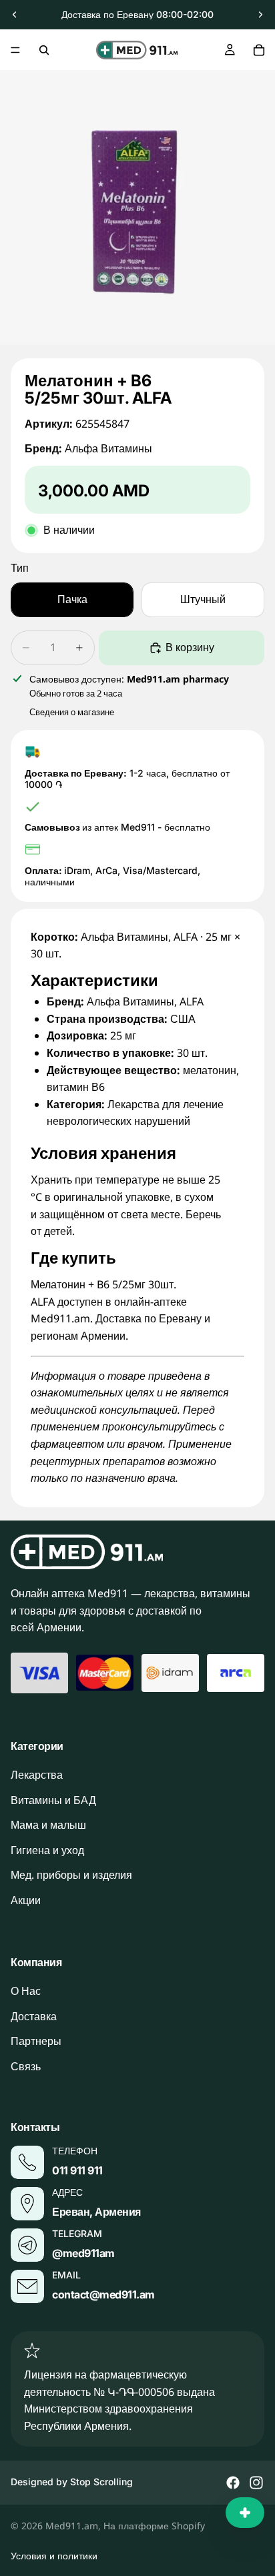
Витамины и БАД (53, 1800)
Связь (26, 2066)
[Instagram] (256, 2483)
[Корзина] (259, 50)
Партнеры (36, 2041)
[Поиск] (44, 50)
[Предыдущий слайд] (15, 15)
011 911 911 (77, 2170)
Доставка (34, 2016)
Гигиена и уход (47, 1850)
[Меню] (15, 50)
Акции (26, 1900)
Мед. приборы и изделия (71, 1875)
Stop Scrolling (101, 2482)
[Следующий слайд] (260, 15)
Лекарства (37, 1775)
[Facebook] (233, 2483)
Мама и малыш (48, 1825)
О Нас (26, 1991)
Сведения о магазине (72, 712)
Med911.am (72, 2526)
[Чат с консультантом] (245, 2513)
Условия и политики (54, 2556)
